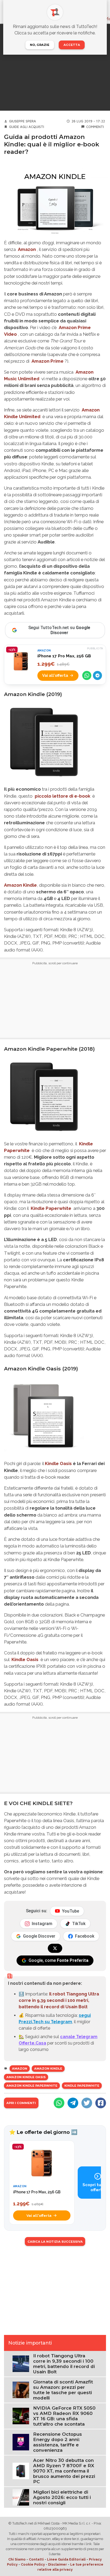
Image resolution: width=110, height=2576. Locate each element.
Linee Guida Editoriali (66, 2559)
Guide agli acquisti (27, 127)
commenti (95, 127)
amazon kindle (48, 2069)
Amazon (20, 2069)
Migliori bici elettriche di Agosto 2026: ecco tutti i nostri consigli (62, 2497)
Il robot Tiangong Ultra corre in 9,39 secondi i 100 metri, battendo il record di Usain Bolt (59, 2000)
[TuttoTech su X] (55, 1948)
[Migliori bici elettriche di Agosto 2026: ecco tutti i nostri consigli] (21, 2497)
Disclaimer (58, 2564)
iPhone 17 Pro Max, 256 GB (64, 656)
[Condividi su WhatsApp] (87, 675)
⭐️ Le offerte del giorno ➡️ (43, 2132)
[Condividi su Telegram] (97, 675)
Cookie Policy (33, 2564)
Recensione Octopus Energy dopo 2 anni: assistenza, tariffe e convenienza (58, 2442)
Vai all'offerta (55, 675)
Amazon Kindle (20, 885)
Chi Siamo (17, 2559)
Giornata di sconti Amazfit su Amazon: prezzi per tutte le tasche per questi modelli (63, 2390)
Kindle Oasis (58, 1463)
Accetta (72, 45)
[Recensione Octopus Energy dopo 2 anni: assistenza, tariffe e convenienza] (21, 2442)
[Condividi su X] (87, 2103)
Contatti (36, 2559)
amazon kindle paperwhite (32, 2086)
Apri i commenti (21, 2103)
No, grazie (40, 45)
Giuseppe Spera (23, 121)
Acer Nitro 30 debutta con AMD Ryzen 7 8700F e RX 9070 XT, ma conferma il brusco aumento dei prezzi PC (64, 2471)
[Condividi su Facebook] (101, 2103)
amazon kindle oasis (26, 2077)
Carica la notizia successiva (55, 2242)
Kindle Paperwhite (82, 2086)
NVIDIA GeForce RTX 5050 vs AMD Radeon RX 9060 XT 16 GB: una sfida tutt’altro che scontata (64, 2416)
